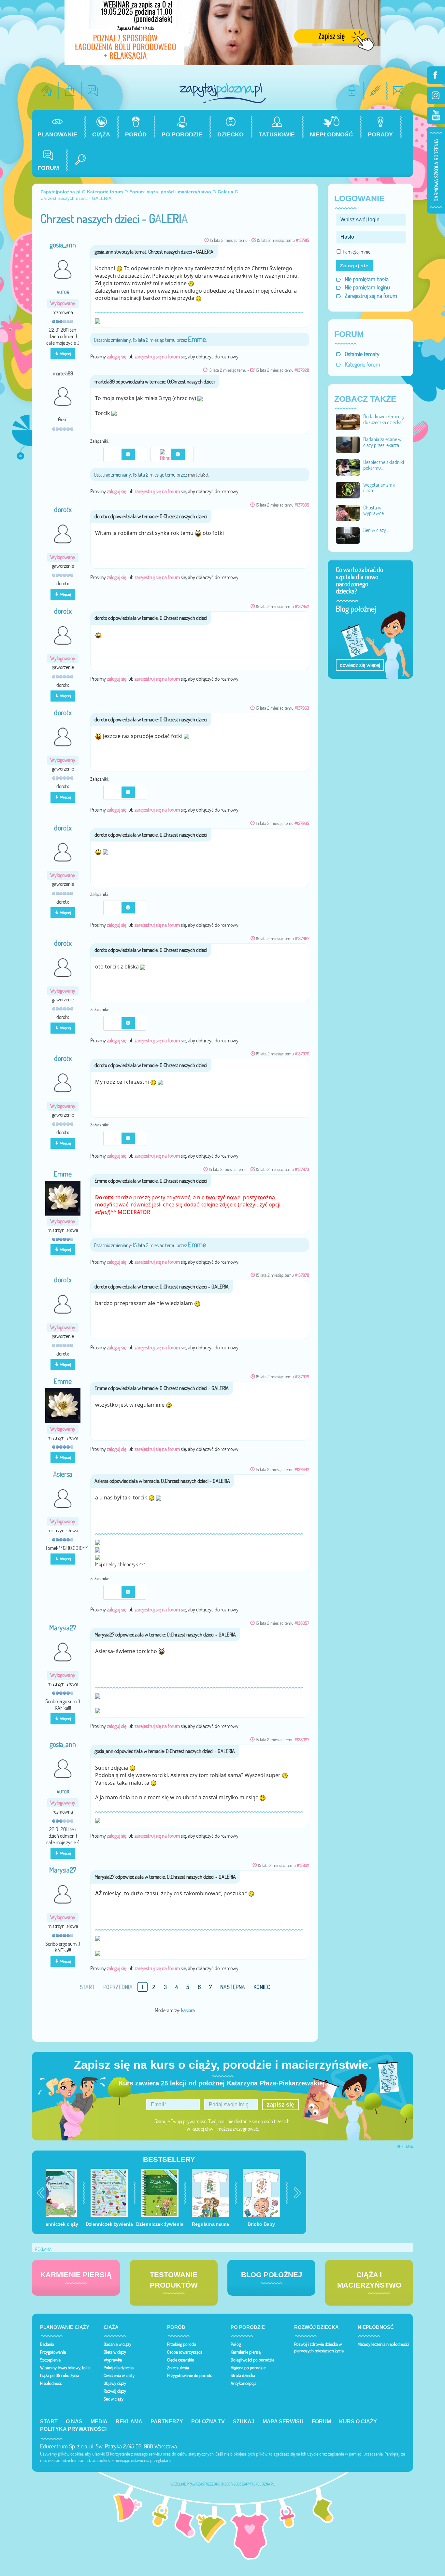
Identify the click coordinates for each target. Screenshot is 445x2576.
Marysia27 (63, 1628)
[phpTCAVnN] (118, 907)
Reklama (129, 2422)
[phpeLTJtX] (118, 454)
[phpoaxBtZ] (118, 792)
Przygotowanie (53, 2352)
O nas (74, 2422)
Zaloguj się (354, 266)
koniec (262, 1987)
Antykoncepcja (244, 2383)
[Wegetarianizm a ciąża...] (348, 490)
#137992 (302, 1469)
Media (99, 2422)
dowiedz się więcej (360, 665)
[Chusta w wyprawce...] (348, 512)
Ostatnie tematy (362, 354)
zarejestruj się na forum (157, 356)
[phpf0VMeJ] (118, 1022)
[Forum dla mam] (93, 91)
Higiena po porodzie (248, 2368)
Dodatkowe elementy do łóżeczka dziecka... (384, 419)
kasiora (188, 2010)
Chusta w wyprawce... (375, 510)
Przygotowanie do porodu (190, 2375)
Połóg (236, 2344)
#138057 (302, 1623)
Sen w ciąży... (376, 530)
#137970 (302, 1054)
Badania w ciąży (117, 2344)
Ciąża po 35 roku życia (60, 2375)
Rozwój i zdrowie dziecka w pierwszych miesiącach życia (319, 2347)
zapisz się (280, 2105)
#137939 (302, 505)
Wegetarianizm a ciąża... (379, 488)
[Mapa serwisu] (375, 91)
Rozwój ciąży (115, 2391)
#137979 (302, 1377)
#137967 (302, 938)
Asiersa (63, 1474)
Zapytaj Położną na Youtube (436, 116)
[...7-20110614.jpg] (166, 454)
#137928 (302, 370)
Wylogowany (63, 303)
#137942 (302, 606)
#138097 (302, 1740)
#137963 (302, 708)
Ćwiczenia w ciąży (119, 2375)
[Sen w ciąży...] (348, 535)
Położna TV (208, 2422)
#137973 (302, 1169)
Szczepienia (50, 2360)
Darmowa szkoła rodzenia (436, 170)
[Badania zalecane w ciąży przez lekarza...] (348, 444)
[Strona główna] (47, 91)
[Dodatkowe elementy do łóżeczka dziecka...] (348, 421)
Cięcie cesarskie (180, 2360)
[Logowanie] (352, 91)
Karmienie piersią (246, 2352)
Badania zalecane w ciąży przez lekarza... (383, 442)
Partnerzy (167, 2422)
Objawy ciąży (115, 2383)
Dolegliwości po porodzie (252, 2360)
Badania (47, 2344)
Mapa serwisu (283, 2422)
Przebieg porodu (182, 2344)
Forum (321, 2422)
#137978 (302, 1275)
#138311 (303, 1865)
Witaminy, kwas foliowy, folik (65, 2368)
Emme (197, 339)
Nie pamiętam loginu (367, 287)
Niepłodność (51, 2383)
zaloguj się (117, 356)
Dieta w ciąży (115, 2352)
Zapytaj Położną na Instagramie (436, 95)
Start (49, 2422)
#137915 (302, 240)
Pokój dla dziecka (119, 2368)
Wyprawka (113, 2360)
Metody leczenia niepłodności (383, 2344)
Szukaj (244, 2422)
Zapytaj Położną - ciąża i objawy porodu (223, 93)
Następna (233, 1987)
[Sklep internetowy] (70, 91)
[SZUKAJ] (78, 160)
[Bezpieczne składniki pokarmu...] (348, 467)
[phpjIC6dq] (118, 1592)
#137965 (302, 823)
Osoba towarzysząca (185, 2352)
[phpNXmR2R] (118, 1138)
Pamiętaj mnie (357, 252)
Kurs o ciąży (358, 2422)
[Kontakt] (398, 91)
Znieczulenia (178, 2368)
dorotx (63, 509)
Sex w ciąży (114, 2399)
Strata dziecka (243, 2375)
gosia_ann (63, 245)
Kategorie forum (362, 364)
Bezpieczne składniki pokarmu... (384, 465)
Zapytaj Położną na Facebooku (436, 75)
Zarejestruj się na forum (371, 296)
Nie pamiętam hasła (367, 279)
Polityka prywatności (73, 2429)
